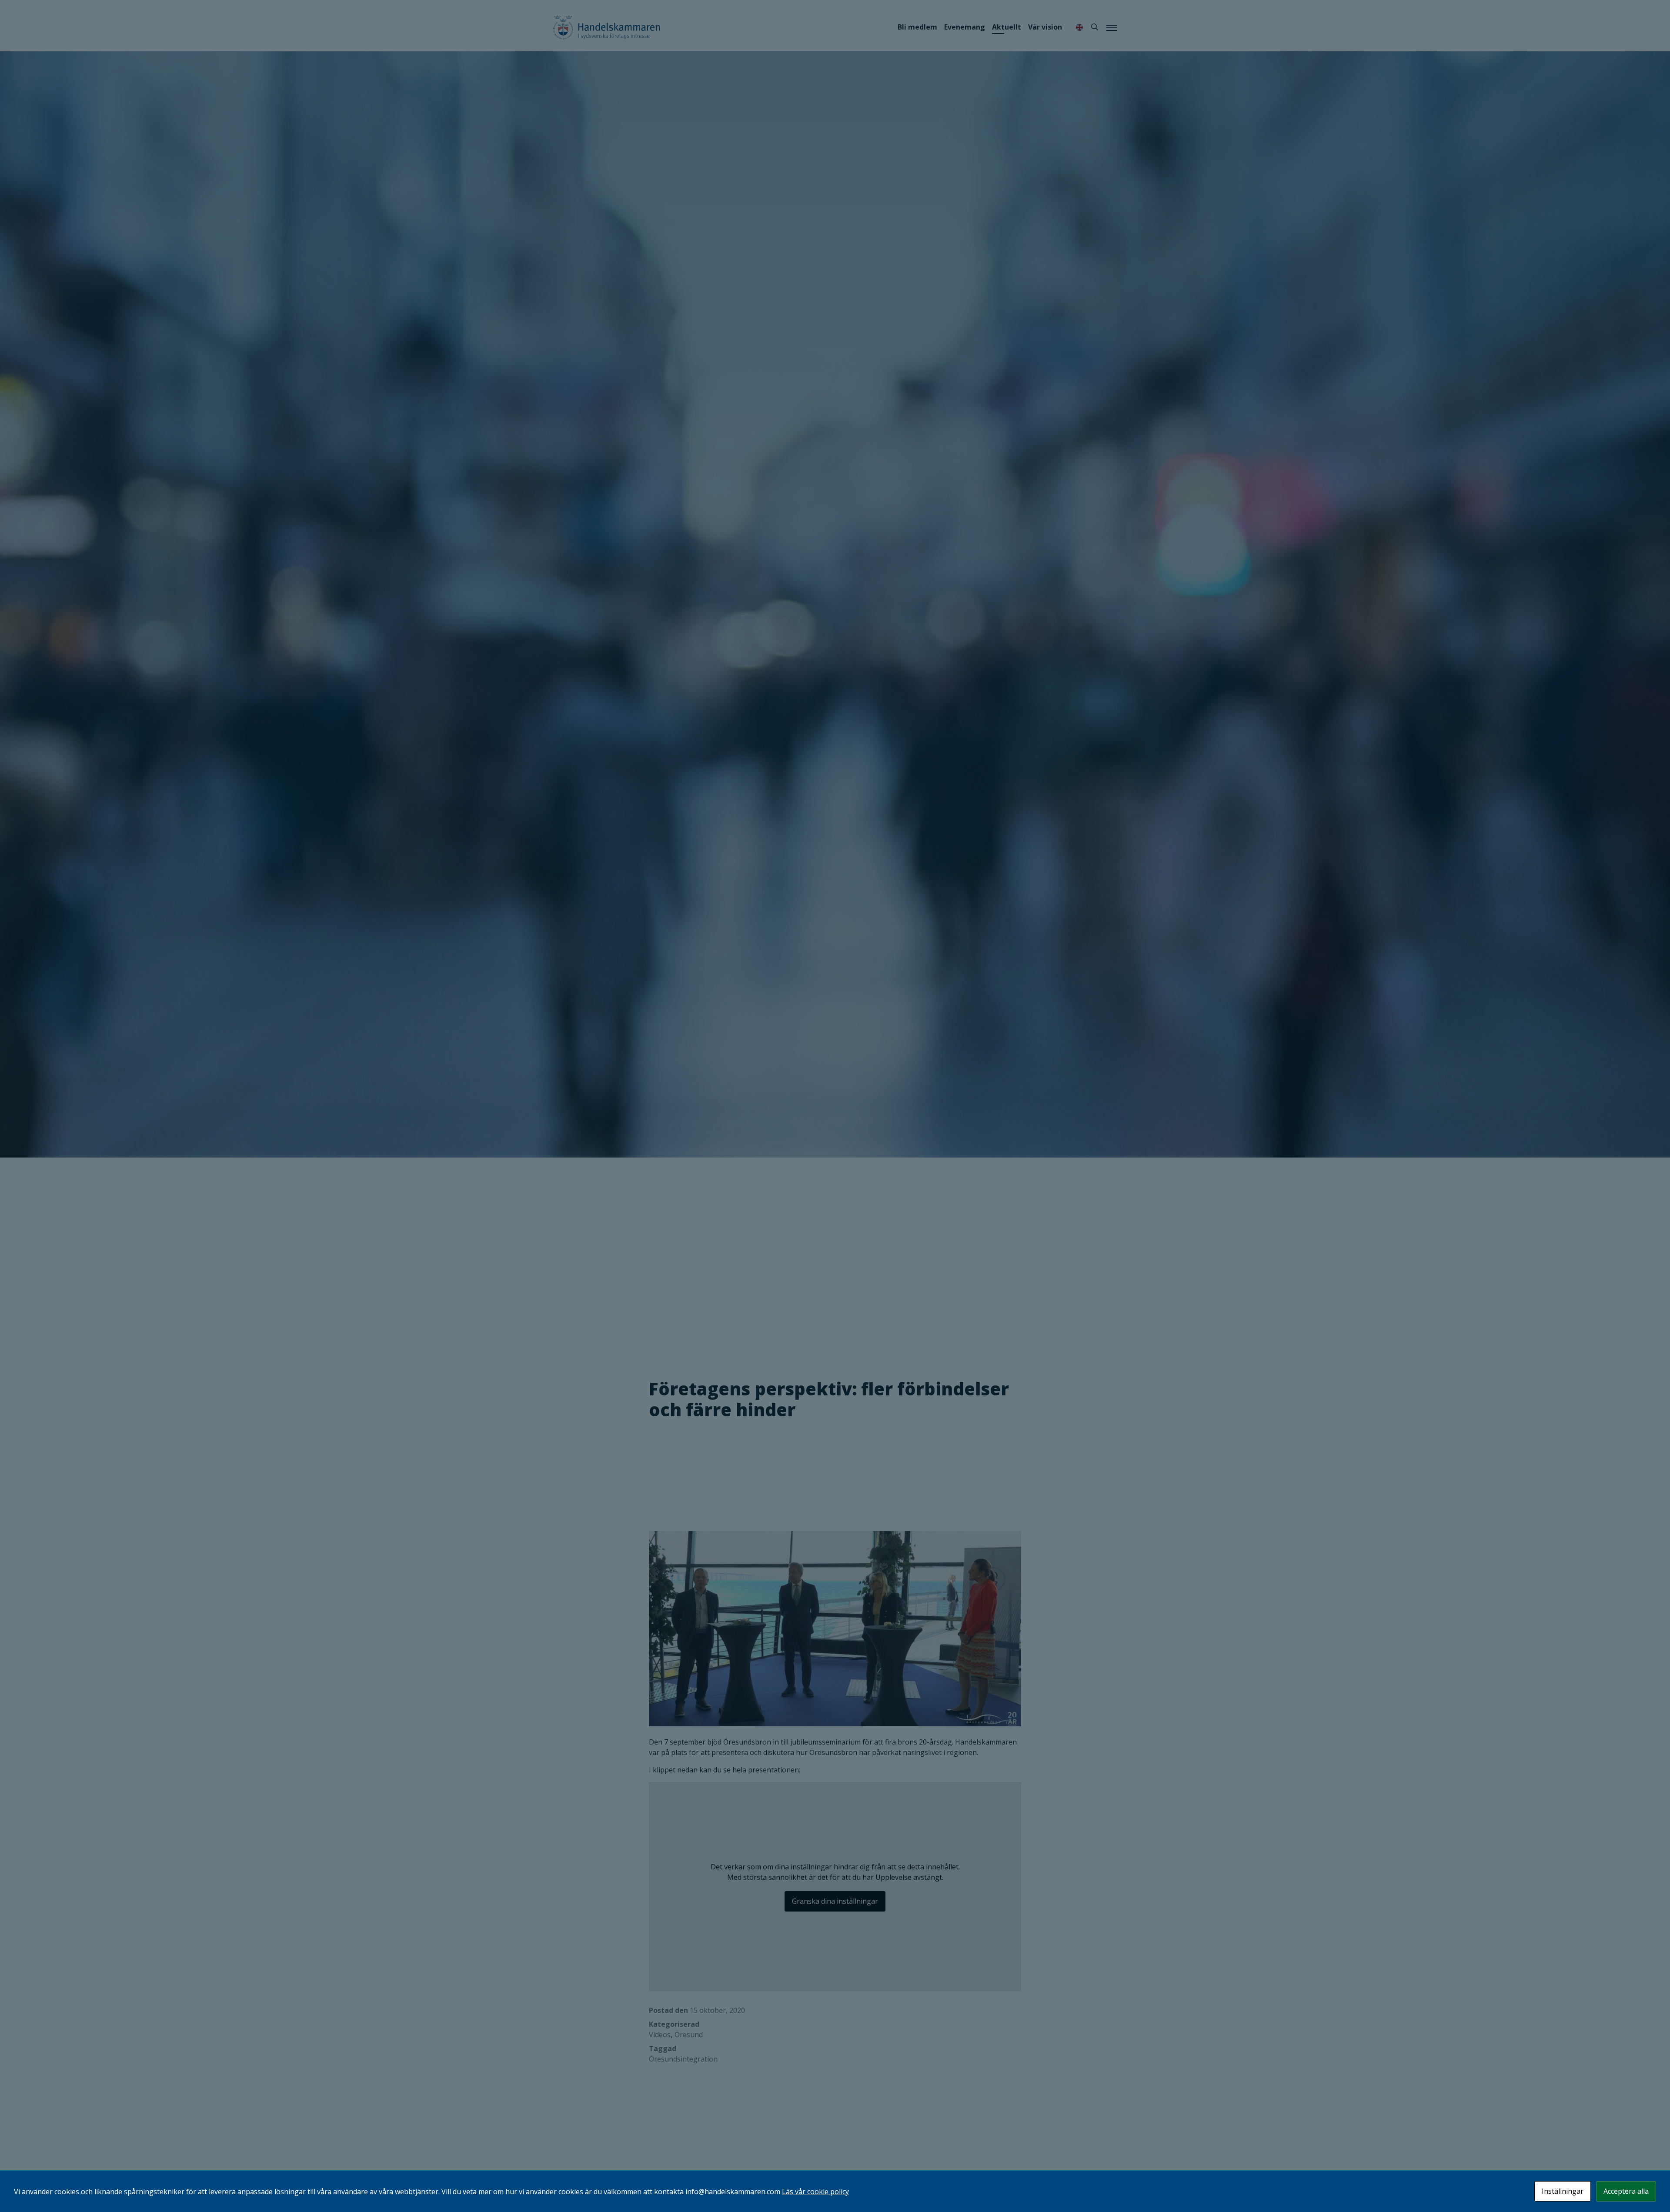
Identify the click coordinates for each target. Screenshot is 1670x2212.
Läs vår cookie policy (815, 2192)
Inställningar (1563, 2191)
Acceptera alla (1626, 2191)
